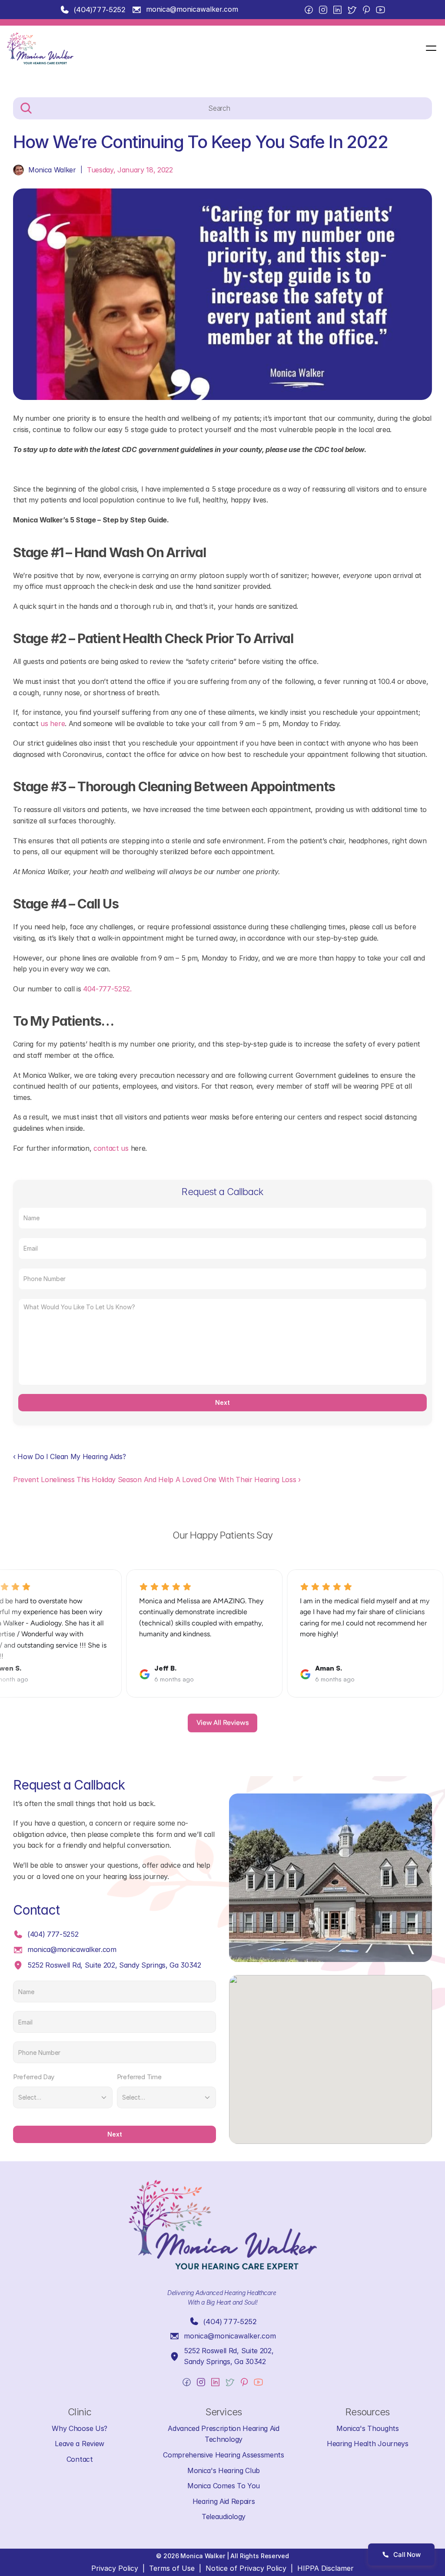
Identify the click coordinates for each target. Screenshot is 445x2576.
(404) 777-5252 (53, 1934)
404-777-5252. (107, 989)
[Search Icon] (222, 109)
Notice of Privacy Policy (246, 2568)
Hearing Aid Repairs (224, 2501)
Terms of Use (172, 2568)
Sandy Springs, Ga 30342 (225, 2361)
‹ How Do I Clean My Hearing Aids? (69, 1456)
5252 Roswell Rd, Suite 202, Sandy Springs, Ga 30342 (114, 1965)
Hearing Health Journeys (368, 2444)
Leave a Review (80, 2444)
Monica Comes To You (224, 2486)
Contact (80, 2459)
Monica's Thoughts (368, 2428)
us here (52, 723)
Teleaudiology (224, 2517)
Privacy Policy (115, 2568)
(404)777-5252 (100, 10)
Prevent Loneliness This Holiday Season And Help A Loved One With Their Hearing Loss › (157, 1480)
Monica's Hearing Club (224, 2470)
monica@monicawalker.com (192, 9)
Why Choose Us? (80, 2428)
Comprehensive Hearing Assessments (223, 2455)
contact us (111, 1148)
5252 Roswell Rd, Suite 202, (230, 2351)
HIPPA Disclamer (325, 2568)
